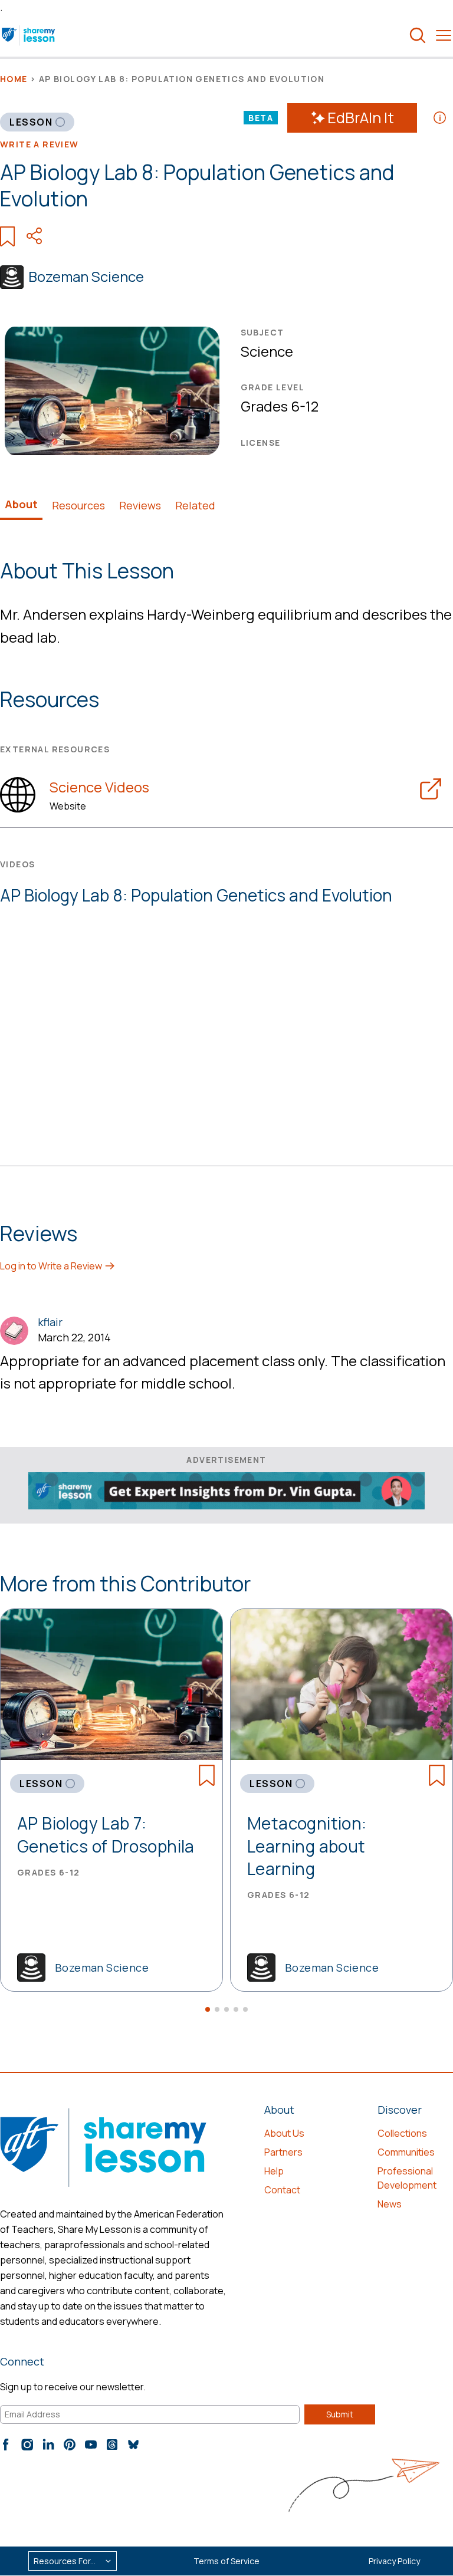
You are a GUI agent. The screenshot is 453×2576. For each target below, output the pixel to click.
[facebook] (6, 2445)
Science (267, 351)
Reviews (140, 505)
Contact (282, 2190)
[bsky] (133, 2445)
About (21, 504)
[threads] (112, 2445)
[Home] (29, 35)
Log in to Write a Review (52, 1266)
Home (14, 79)
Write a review (40, 144)
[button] (208, 2009)
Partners (283, 2152)
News (390, 2204)
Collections (402, 2133)
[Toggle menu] (444, 35)
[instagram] (27, 2445)
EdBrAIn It (361, 118)
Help (274, 2171)
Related (195, 505)
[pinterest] (70, 2445)
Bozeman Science (86, 276)
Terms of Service (226, 2561)
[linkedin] (48, 2445)
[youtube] (91, 2445)
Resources (78, 505)
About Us (284, 2133)
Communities (406, 2152)
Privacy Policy (394, 2561)
